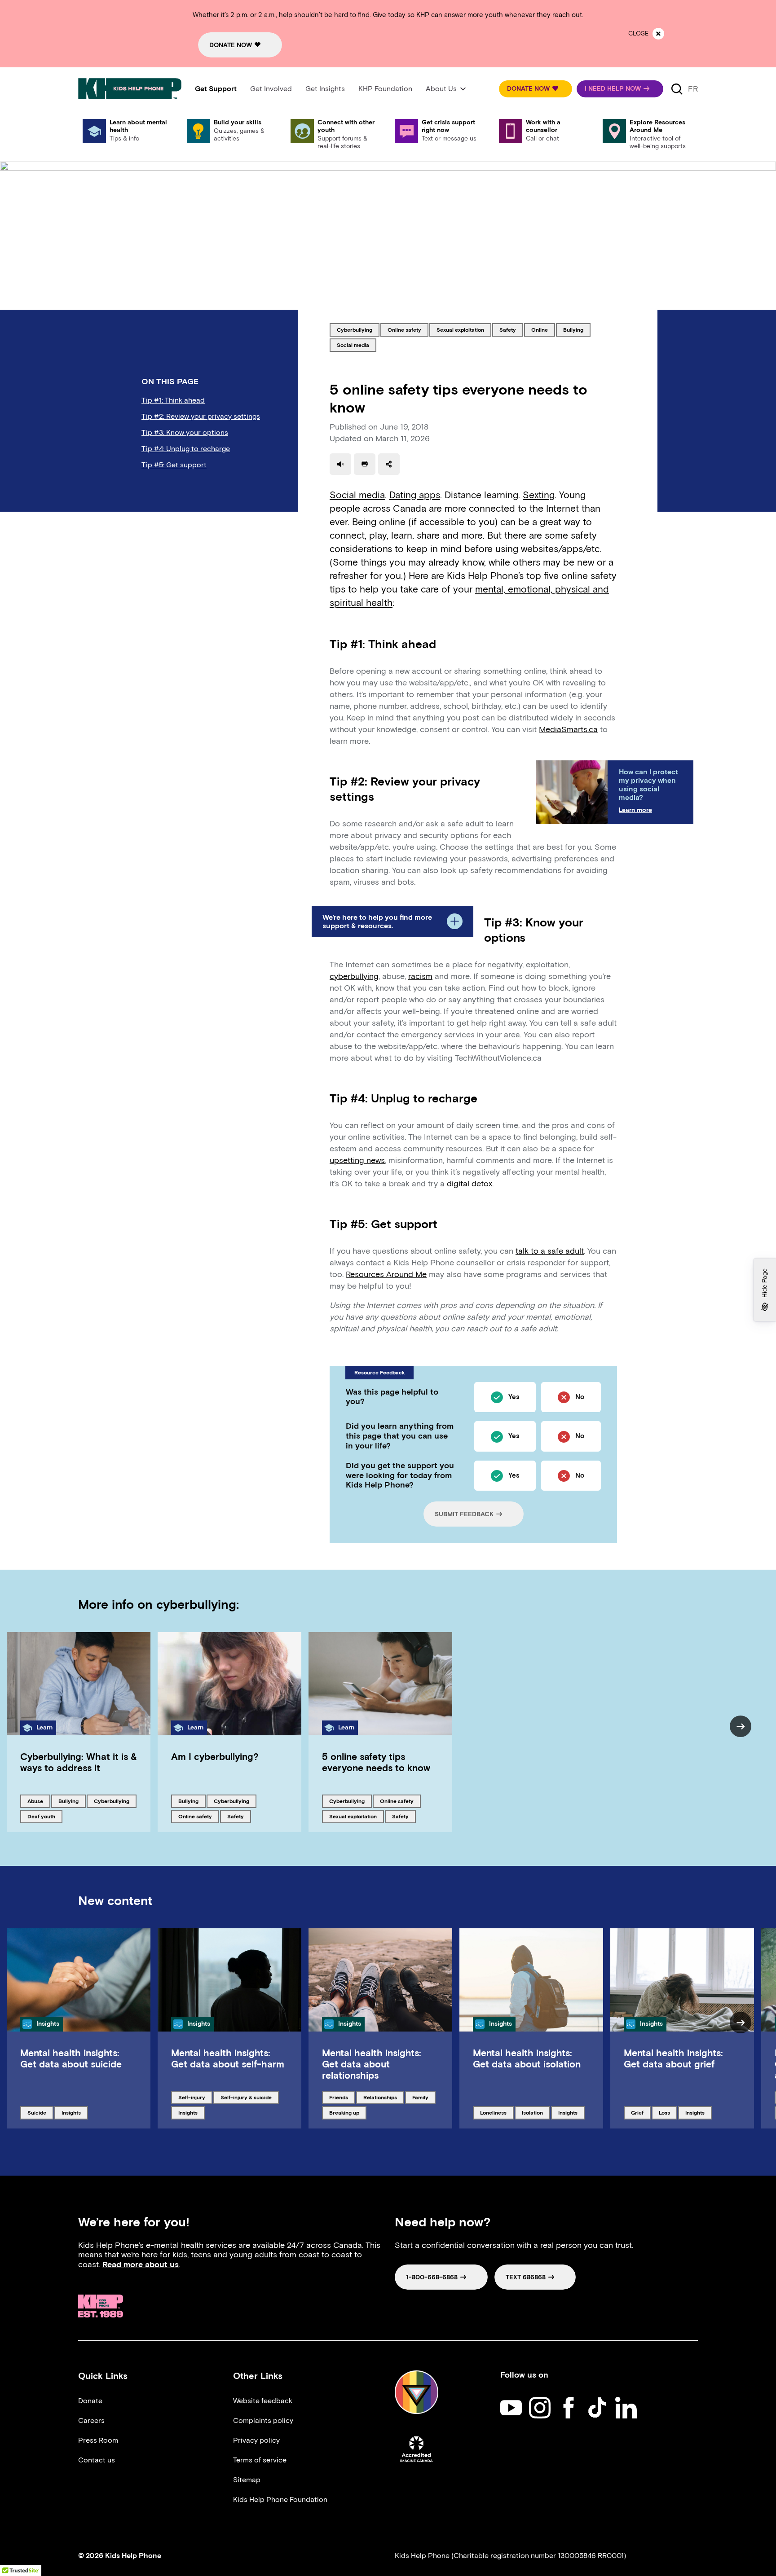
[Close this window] (658, 34)
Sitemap (247, 2480)
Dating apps (415, 495)
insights (75, 2112)
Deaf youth (42, 1816)
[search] (677, 89)
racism (420, 976)
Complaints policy (263, 2420)
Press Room (98, 2440)
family (424, 2097)
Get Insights (325, 89)
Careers (91, 2420)
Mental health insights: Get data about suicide (71, 2058)
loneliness (495, 2112)
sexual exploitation (460, 329)
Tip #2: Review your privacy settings (201, 416)
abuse (39, 1801)
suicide (40, 2112)
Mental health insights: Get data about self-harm (228, 2058)
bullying (577, 329)
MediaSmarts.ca (568, 729)
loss (668, 2112)
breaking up (344, 2112)
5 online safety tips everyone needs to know (376, 1762)
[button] (536, 89)
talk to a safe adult (550, 1251)
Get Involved (271, 89)
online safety (404, 329)
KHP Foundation (385, 89)
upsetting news (357, 1160)
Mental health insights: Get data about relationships (372, 2064)
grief (641, 2112)
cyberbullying (354, 329)
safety (511, 329)
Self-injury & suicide (246, 2097)
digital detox (470, 1184)
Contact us (97, 2460)
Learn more (635, 810)
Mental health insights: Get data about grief (673, 2058)
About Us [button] (441, 89)
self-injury (193, 2097)
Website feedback (263, 2401)
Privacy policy (256, 2440)
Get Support (216, 89)
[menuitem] (216, 89)
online (543, 329)
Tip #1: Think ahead (173, 400)
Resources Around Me (386, 1274)
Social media (357, 495)
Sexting (539, 495)
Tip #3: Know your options (185, 432)
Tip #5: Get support (174, 465)
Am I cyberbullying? (215, 1757)
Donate (90, 2401)
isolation (536, 2112)
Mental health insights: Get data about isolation (527, 2058)
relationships (380, 2097)
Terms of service (260, 2460)
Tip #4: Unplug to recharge (186, 449)
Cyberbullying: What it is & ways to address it (79, 1762)
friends (342, 2097)
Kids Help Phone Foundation (280, 2499)
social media (353, 345)
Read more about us (141, 2264)
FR (693, 89)
